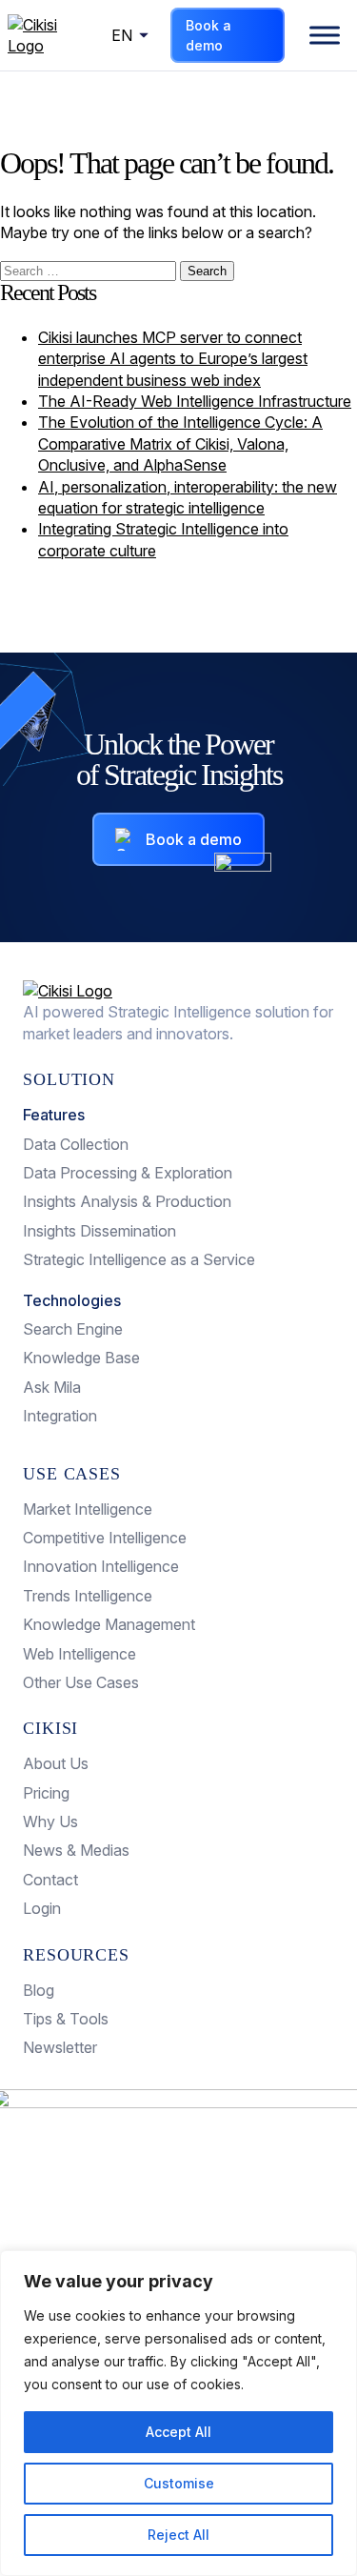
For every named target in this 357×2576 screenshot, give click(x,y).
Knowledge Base (81, 1358)
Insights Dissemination (99, 1231)
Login (42, 1908)
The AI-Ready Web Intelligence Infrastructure (195, 401)
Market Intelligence (88, 1509)
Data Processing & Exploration (128, 1173)
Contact (50, 1880)
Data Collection (76, 1144)
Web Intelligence (79, 1654)
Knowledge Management (109, 1624)
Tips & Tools (66, 2019)
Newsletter (60, 2047)
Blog (39, 1990)
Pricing (46, 1793)
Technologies (72, 1300)
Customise (179, 2483)
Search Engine (73, 1329)
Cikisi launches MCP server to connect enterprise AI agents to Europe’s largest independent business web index (173, 359)
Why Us (50, 1821)
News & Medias (76, 1850)
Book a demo (208, 35)
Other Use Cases (81, 1682)
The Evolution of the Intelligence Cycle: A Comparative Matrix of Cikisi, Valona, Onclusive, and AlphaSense (180, 443)
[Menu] (325, 35)
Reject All (178, 2535)
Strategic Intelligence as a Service (139, 1259)
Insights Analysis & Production (127, 1201)
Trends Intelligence (88, 1596)
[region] (178, 2413)
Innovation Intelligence (101, 1566)
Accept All (178, 2432)
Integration (60, 1416)
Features (54, 1115)
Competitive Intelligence (105, 1538)
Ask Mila (52, 1387)
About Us (56, 1763)
